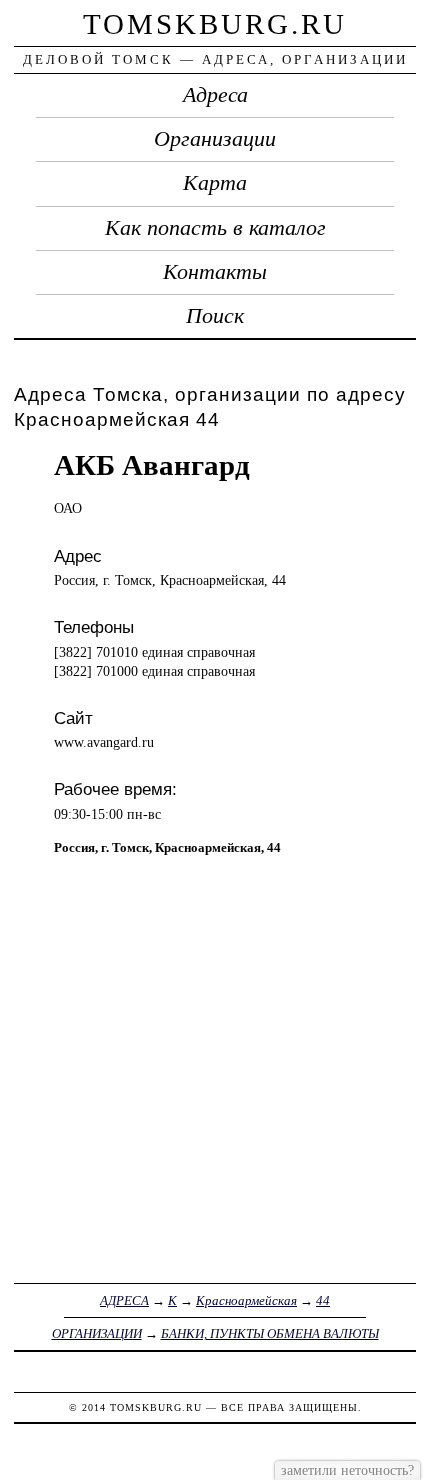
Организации (215, 139)
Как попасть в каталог (215, 228)
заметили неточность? (347, 1470)
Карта (215, 183)
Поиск (215, 316)
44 (323, 1300)
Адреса (215, 95)
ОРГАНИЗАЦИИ (97, 1333)
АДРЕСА (124, 1300)
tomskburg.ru (215, 24)
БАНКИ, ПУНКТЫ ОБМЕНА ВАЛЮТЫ (270, 1333)
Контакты (215, 272)
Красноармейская (246, 1300)
